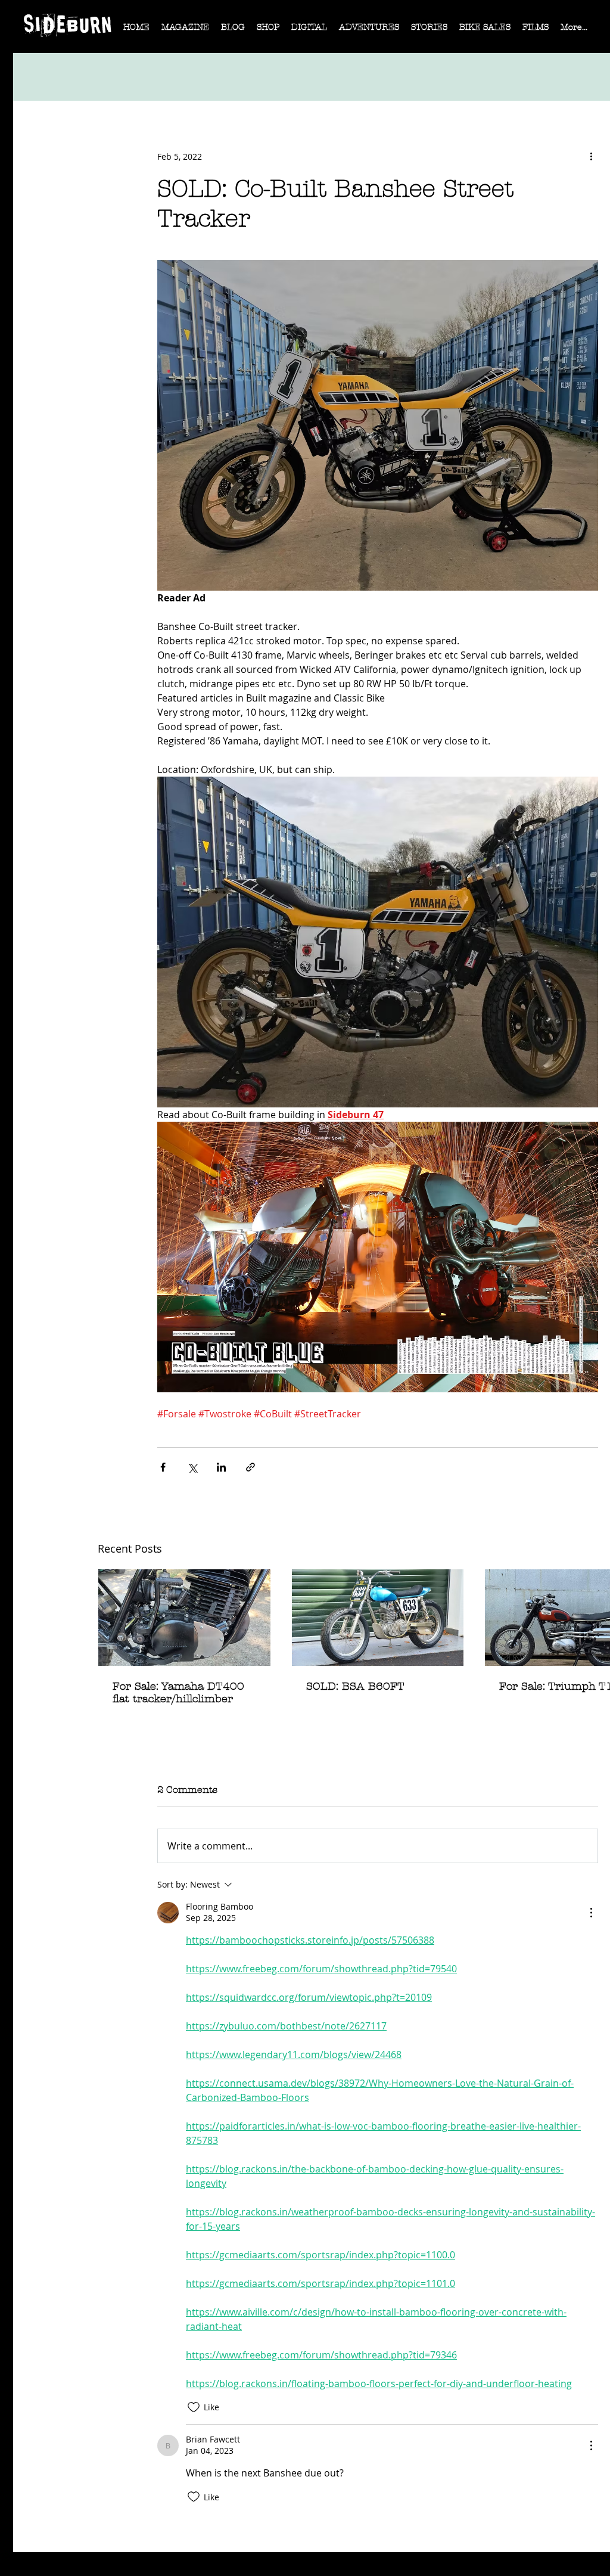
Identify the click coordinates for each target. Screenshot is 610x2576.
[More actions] (591, 156)
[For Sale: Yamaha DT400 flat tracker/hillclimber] (184, 1618)
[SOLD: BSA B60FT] (378, 1618)
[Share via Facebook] (163, 1467)
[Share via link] (250, 1467)
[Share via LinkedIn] (221, 1467)
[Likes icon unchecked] (194, 2407)
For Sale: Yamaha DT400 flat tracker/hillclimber (178, 1693)
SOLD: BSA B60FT (355, 1686)
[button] (185, 31)
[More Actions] (591, 1913)
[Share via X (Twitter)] (192, 1467)
